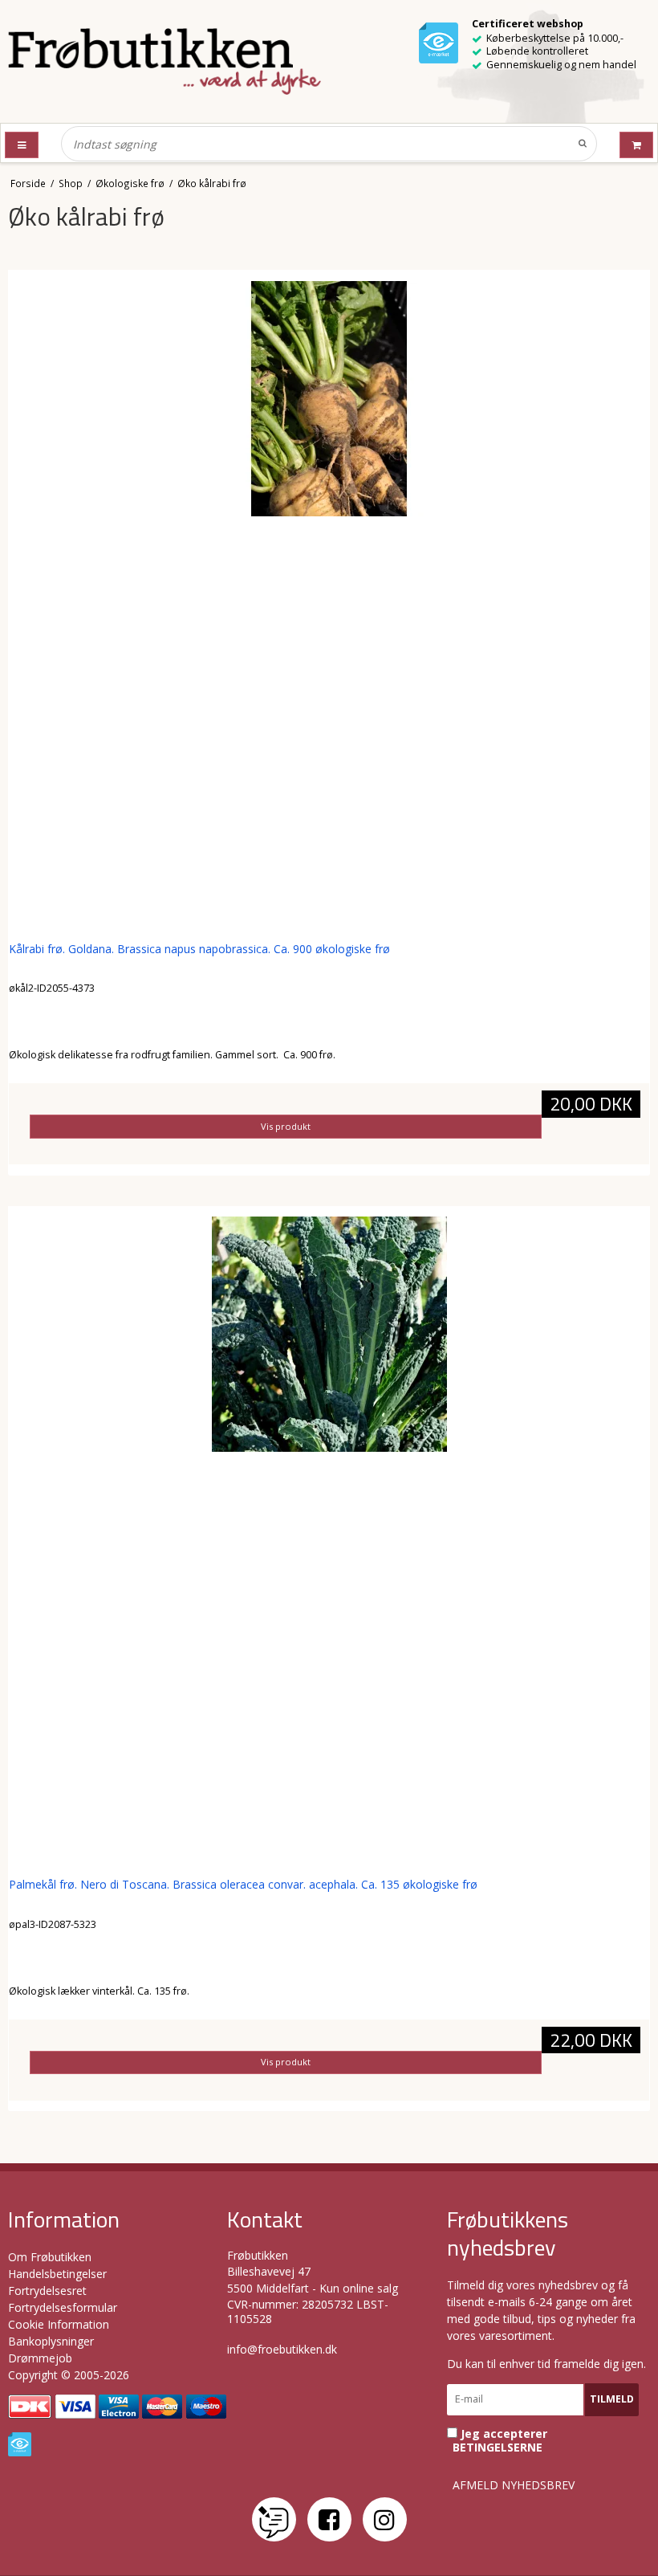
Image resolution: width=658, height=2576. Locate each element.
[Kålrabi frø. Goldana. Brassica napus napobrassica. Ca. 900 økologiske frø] (329, 601)
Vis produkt (286, 1126)
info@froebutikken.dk (282, 2349)
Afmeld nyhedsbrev (514, 2485)
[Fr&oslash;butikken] (164, 61)
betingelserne (498, 2448)
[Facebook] (329, 2519)
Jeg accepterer (500, 2441)
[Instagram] (385, 2519)
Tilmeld (612, 2399)
